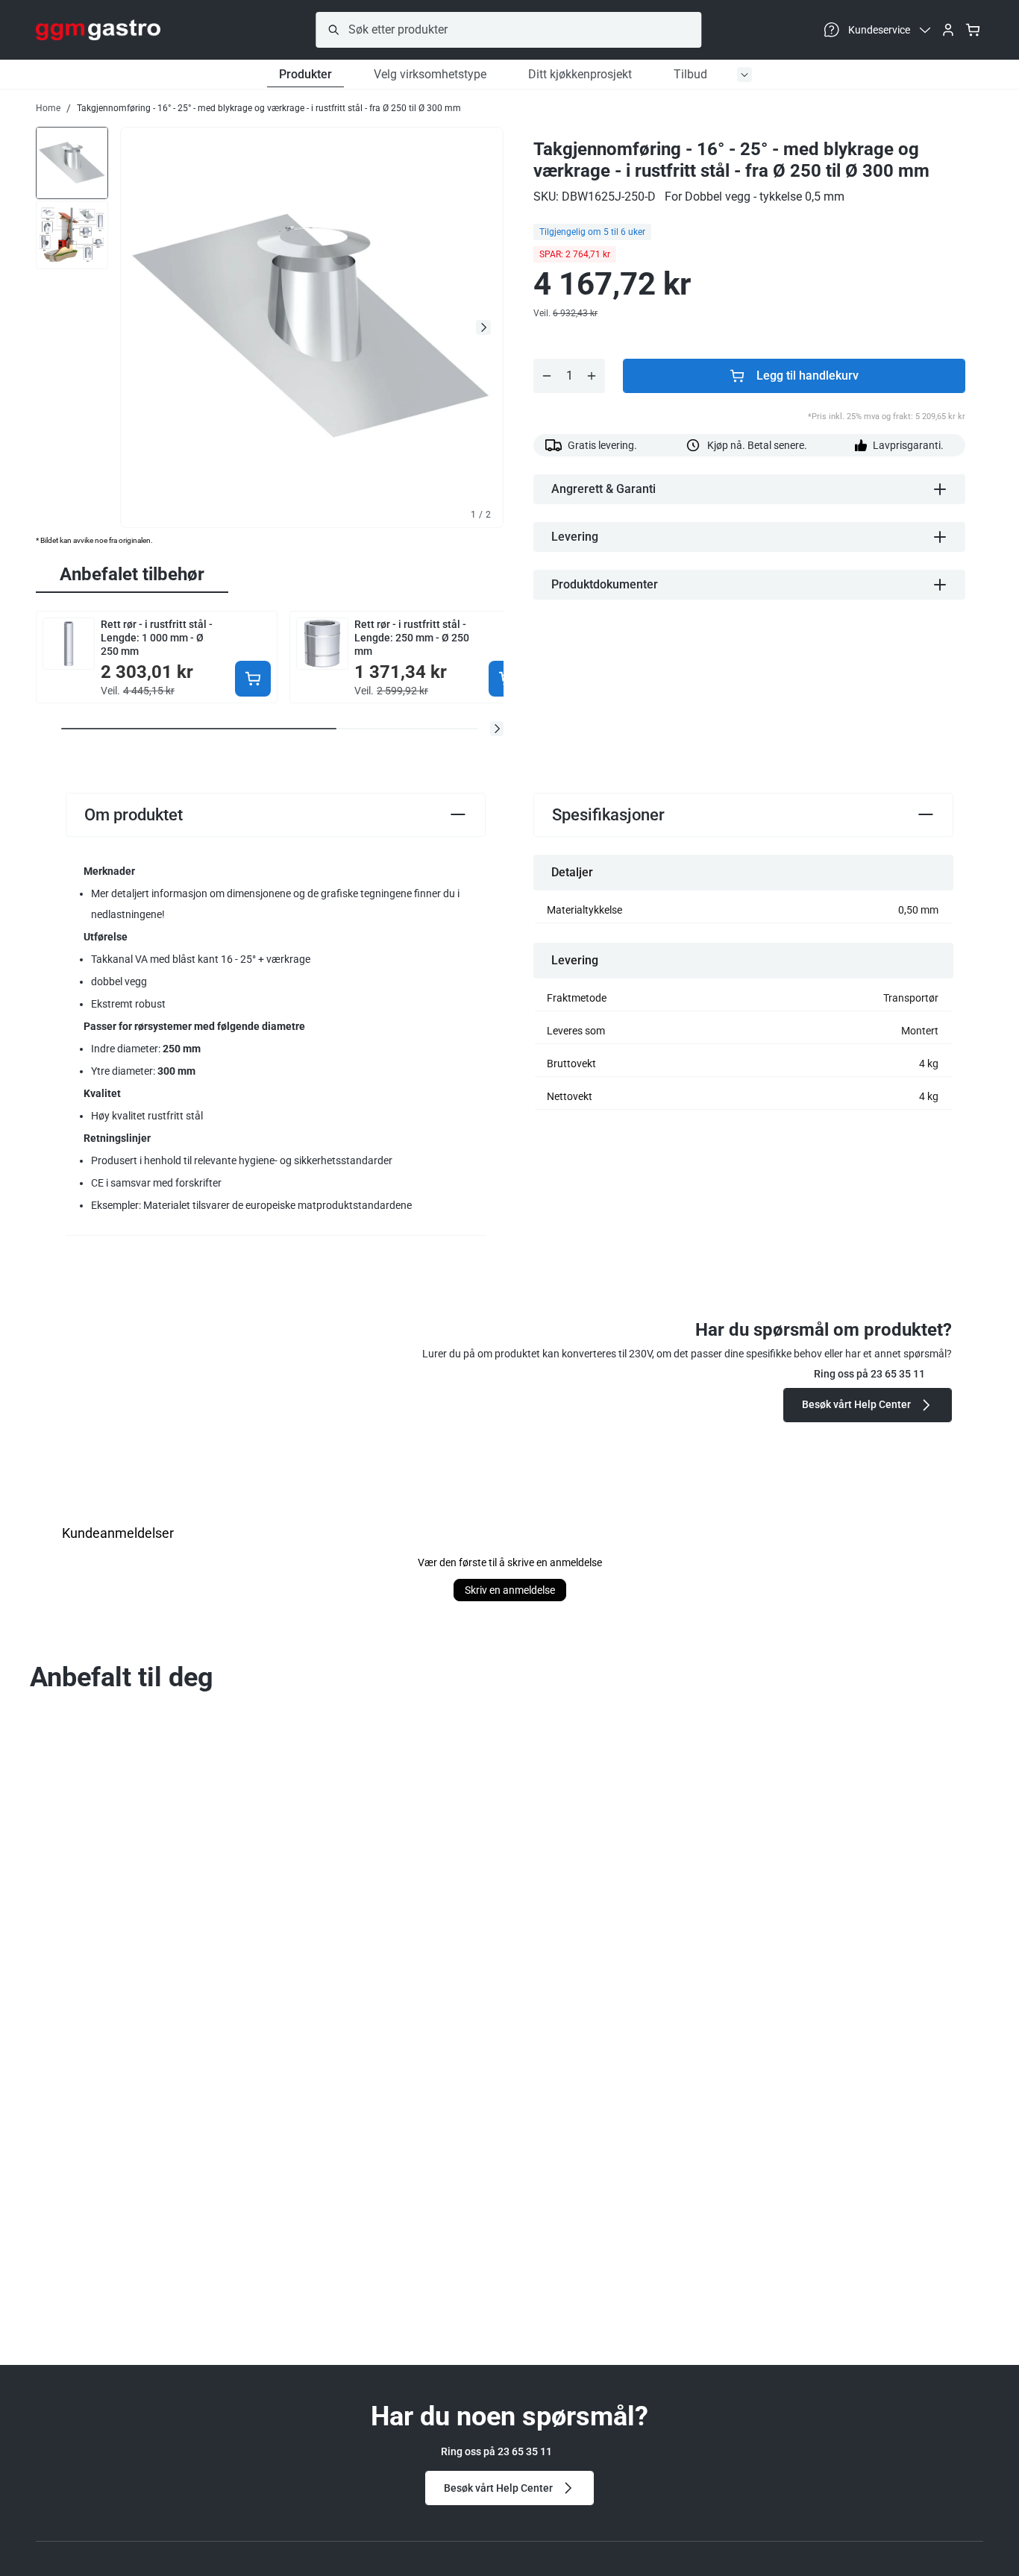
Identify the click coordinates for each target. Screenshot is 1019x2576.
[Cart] (973, 30)
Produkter (305, 74)
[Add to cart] (253, 679)
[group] (72, 161)
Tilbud (690, 74)
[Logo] (98, 30)
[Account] (948, 30)
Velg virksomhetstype (430, 74)
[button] (497, 729)
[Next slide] (483, 327)
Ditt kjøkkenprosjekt (580, 74)
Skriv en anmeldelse (510, 1590)
